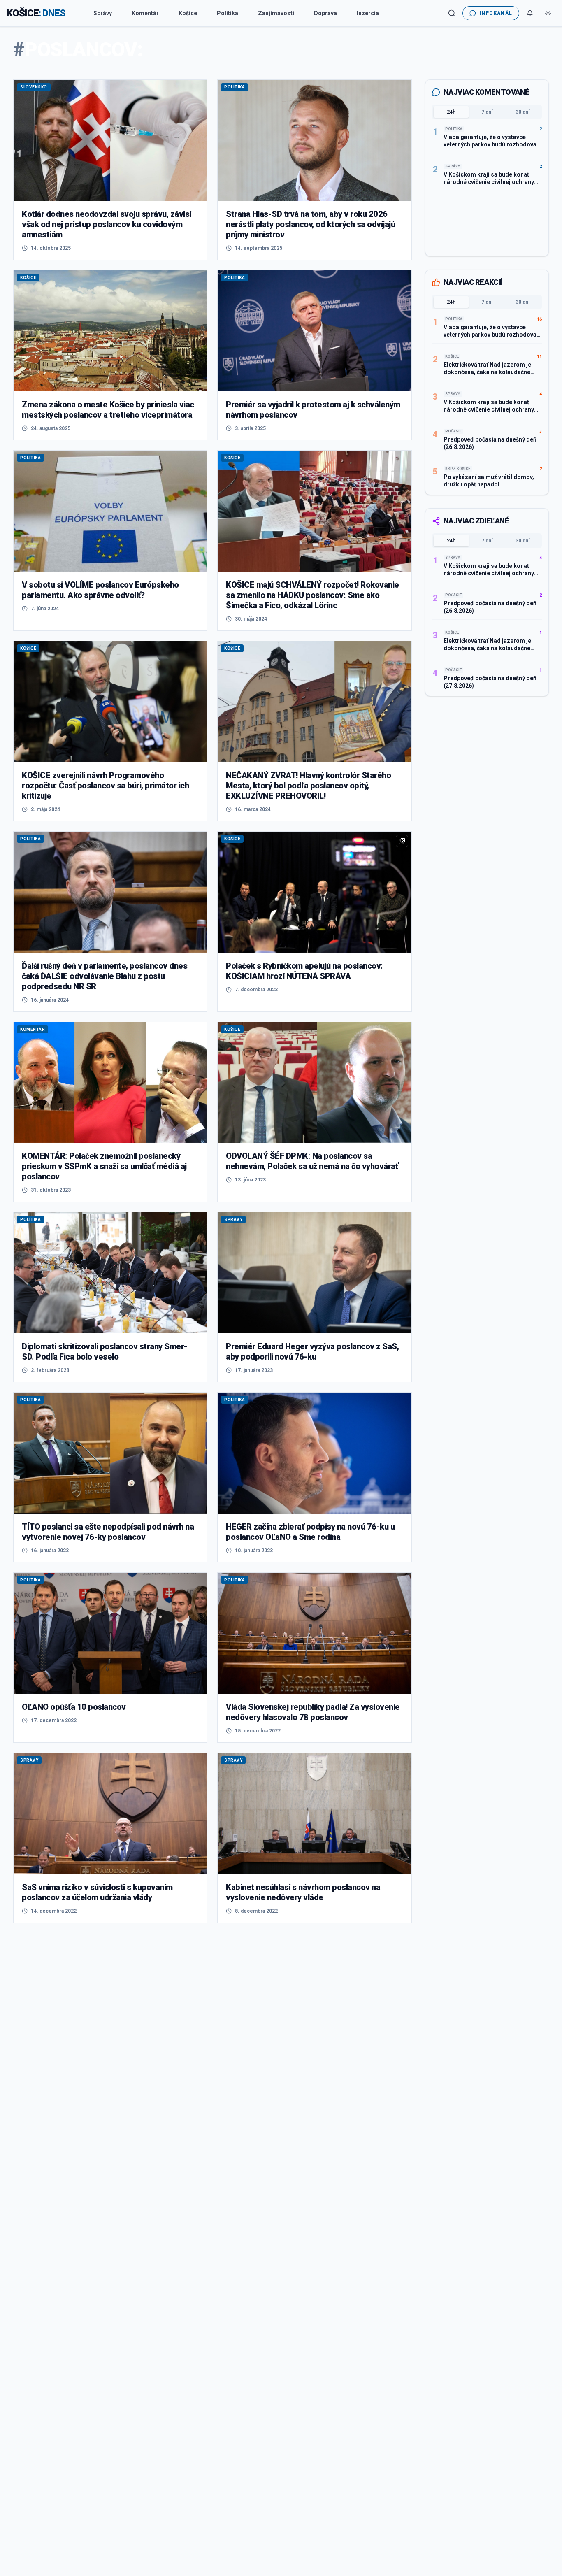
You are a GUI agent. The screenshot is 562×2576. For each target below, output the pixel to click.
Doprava (325, 13)
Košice (188, 13)
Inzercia (368, 13)
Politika (228, 13)
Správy (103, 13)
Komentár (145, 13)
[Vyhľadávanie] (452, 13)
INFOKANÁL (496, 13)
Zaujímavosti (276, 13)
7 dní (487, 112)
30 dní (523, 112)
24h (451, 112)
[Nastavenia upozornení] (530, 13)
